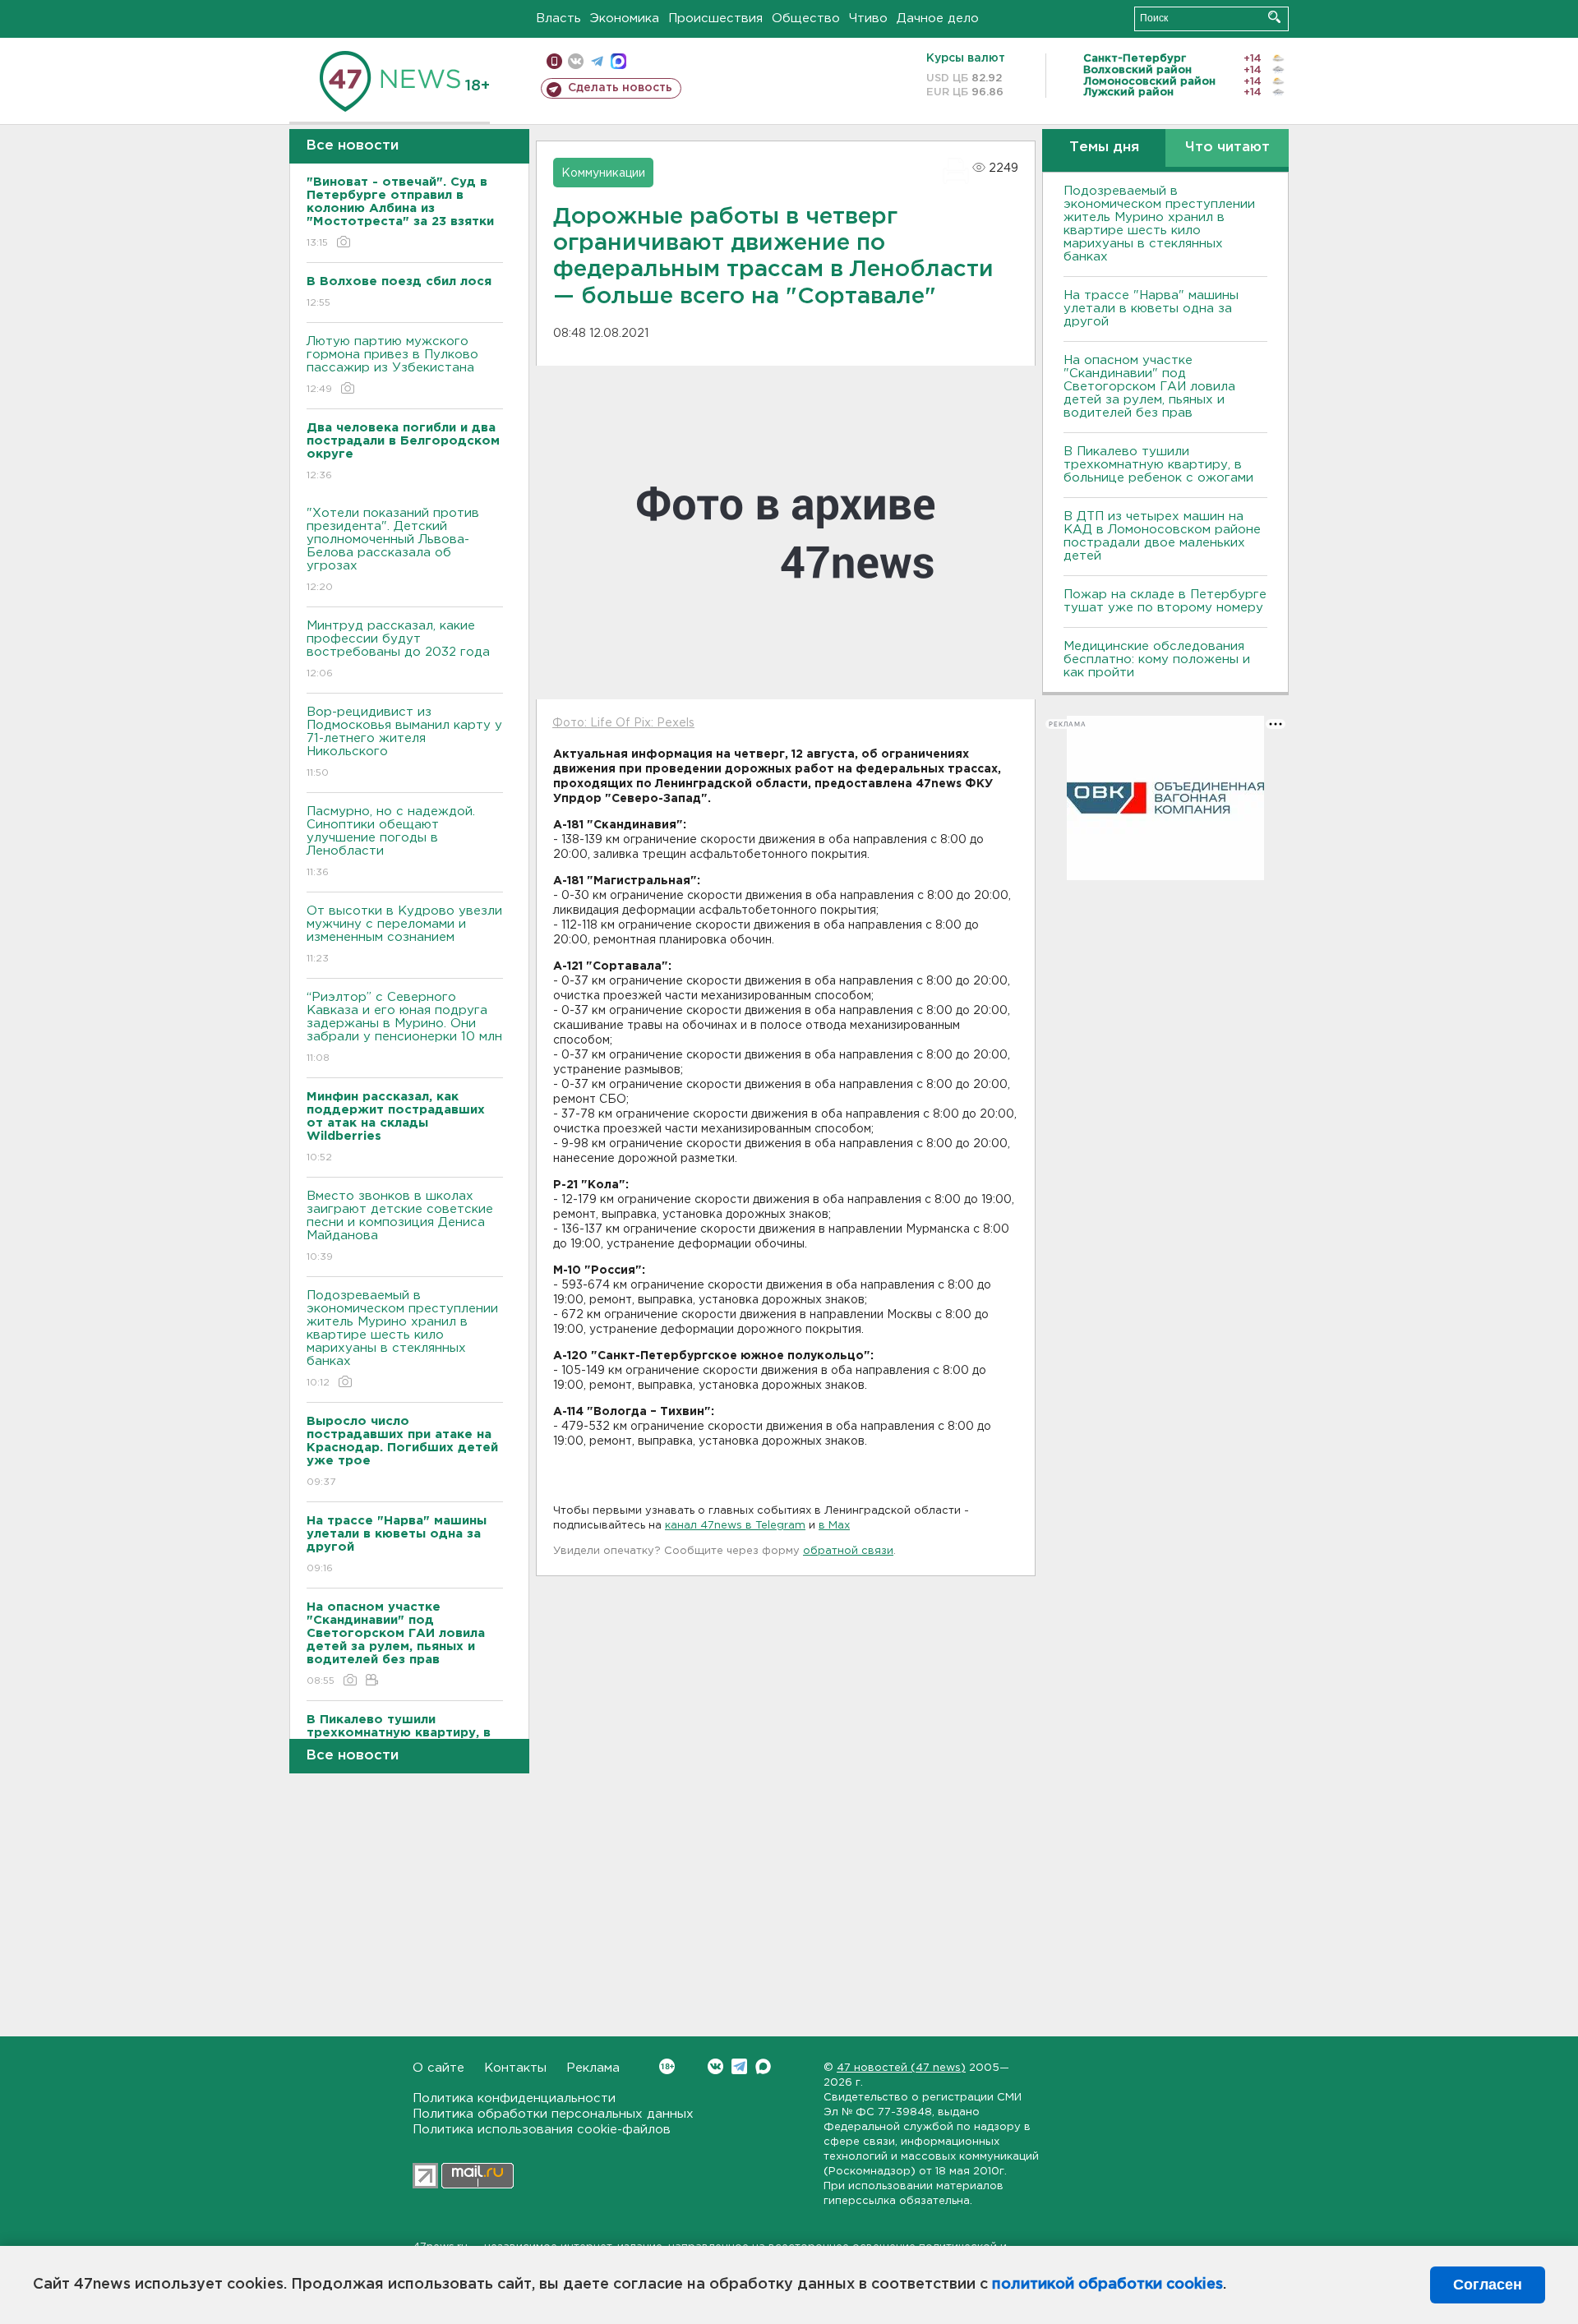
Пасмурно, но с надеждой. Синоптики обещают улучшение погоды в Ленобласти (391, 842)
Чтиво (868, 18)
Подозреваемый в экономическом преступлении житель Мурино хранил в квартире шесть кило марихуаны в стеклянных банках (402, 1339)
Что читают (1227, 148)
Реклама (593, 2068)
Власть (558, 18)
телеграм (597, 61)
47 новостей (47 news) (901, 2068)
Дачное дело (938, 18)
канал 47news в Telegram (735, 1526)
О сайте (438, 2068)
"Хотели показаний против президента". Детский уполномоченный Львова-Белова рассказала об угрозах (393, 550)
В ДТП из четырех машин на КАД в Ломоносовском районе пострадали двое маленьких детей (1162, 536)
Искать (1274, 17)
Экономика (625, 18)
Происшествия (715, 18)
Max (763, 2066)
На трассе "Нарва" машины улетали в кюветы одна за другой (1151, 309)
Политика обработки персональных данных (553, 2114)
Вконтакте (715, 2066)
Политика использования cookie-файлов (542, 2130)
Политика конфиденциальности (514, 2098)
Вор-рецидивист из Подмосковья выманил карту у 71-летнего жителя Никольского (404, 742)
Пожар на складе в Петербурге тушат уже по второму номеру (1165, 601)
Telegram (739, 2066)
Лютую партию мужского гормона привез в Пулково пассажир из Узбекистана (392, 365)
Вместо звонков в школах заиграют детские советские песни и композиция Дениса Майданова (400, 1226)
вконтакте (576, 61)
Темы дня (1104, 148)
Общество (806, 18)
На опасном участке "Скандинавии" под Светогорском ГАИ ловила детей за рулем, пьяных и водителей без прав (1149, 387)
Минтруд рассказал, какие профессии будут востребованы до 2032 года (398, 649)
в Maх (834, 1526)
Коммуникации (603, 173)
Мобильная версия (554, 61)
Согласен (1488, 2285)
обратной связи (848, 1551)
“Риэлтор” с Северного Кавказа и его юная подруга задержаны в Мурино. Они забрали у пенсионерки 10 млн (404, 1027)
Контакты (515, 2068)
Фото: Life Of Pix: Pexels (623, 723)
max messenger (618, 61)
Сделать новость (620, 88)
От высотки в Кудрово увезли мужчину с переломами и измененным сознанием (404, 934)
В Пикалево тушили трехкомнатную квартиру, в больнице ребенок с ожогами (1158, 465)
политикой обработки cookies (1107, 2285)
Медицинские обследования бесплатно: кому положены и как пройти (1157, 659)
